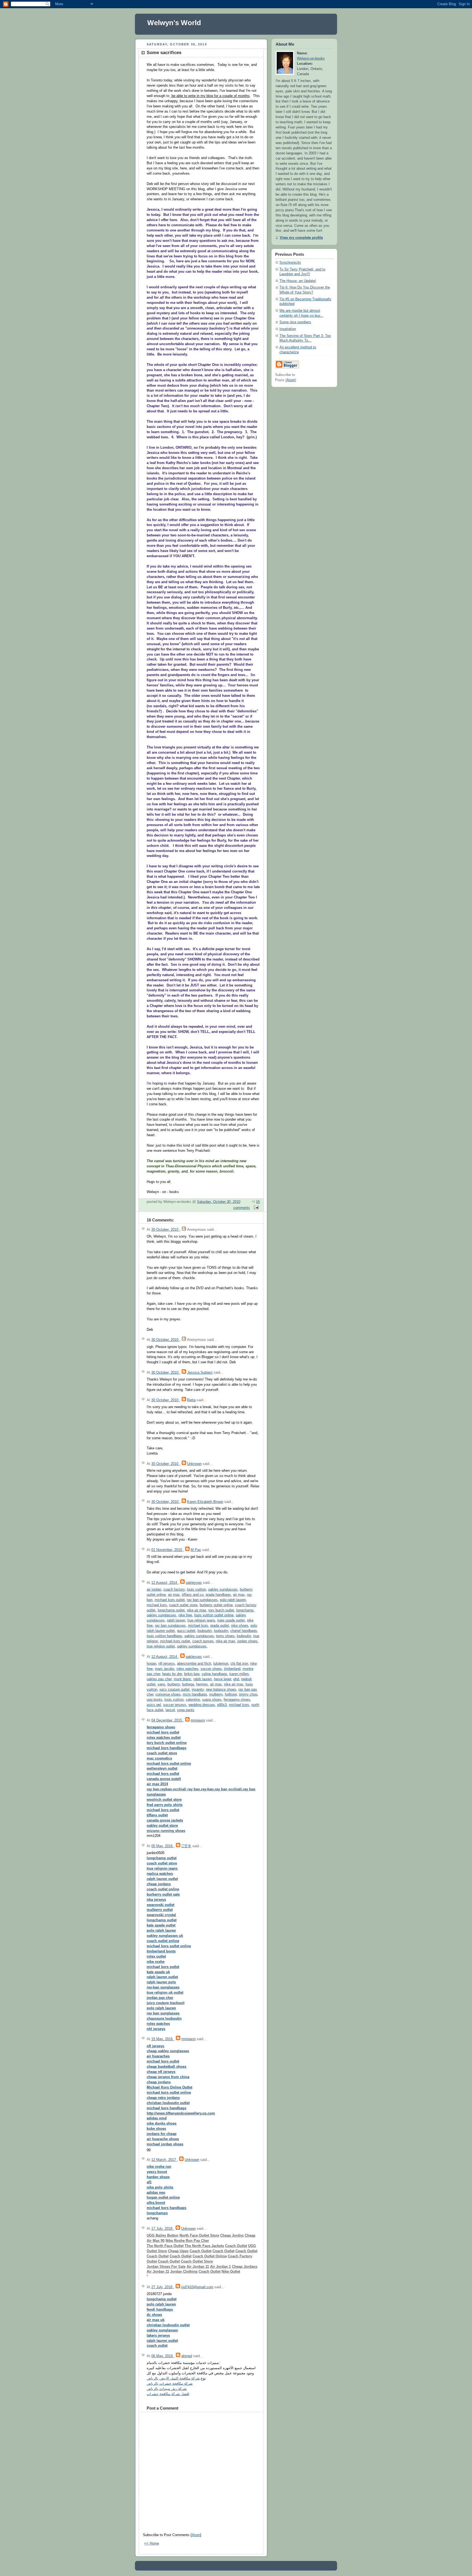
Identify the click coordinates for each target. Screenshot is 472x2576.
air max (174, 1595)
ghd (236, 1679)
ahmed (187, 2356)
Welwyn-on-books (311, 58)
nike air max (197, 1610)
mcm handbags (195, 1694)
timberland (232, 1669)
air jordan (154, 1590)
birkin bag (192, 1674)
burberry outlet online (216, 1605)
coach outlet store (183, 1605)
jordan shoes (247, 1641)
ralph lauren (176, 1620)
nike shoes (240, 1626)
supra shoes (212, 1700)
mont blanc (182, 1679)
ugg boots (154, 1700)
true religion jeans (201, 1620)
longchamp (245, 1610)
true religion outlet (161, 1646)
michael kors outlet (170, 1600)
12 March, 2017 (164, 2160)
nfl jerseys (167, 1664)
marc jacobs (165, 1669)
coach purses (203, 1641)
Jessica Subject (200, 1373)
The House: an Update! (298, 281)
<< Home (152, 2543)
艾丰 (186, 1846)
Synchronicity (290, 263)
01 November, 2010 (167, 1550)
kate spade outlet (231, 1620)
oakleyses (194, 1583)
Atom (196, 2535)
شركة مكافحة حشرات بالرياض (170, 2384)
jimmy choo (248, 1694)
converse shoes (168, 1694)
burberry (174, 1684)
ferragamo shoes (237, 1700)
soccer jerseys (175, 1705)
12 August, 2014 (165, 1583)
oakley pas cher (159, 1679)
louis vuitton (196, 1590)
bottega (188, 1684)
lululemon (221, 1664)
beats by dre (172, 1674)
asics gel (154, 1705)
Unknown (194, 1464)
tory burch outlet (221, 1610)
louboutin (205, 1631)
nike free (185, 1615)
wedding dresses (202, 1705)
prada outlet (220, 1626)
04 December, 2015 (167, 1720)
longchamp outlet (171, 1610)
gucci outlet (186, 1631)
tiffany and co (193, 1595)
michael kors (157, 1605)
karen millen (239, 1674)
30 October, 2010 (165, 1230)
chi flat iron (239, 1664)
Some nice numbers (295, 322)
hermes (202, 1684)
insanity (198, 1690)
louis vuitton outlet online (214, 1615)
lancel (170, 1710)
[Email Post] (255, 1208)
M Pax (196, 1550)
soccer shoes (211, 1669)
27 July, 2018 (162, 2287)
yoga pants (186, 1710)
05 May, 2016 (163, 1846)
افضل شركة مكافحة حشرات (168, 2394)
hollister (231, 1694)
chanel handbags (244, 1631)
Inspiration (288, 329)
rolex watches (187, 1669)
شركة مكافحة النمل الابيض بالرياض (173, 2378)
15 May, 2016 (163, 2039)
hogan (151, 1664)
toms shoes (225, 1636)
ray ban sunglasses (202, 1600)
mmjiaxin (198, 1720)
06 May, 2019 (163, 2356)
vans (161, 1684)
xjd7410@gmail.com (197, 2287)
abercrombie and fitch (194, 1664)
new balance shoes (221, 1690)
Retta (191, 1400)
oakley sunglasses (223, 1590)
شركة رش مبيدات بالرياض (167, 2389)
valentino (193, 1700)
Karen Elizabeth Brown (205, 1502)
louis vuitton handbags (164, 1636)
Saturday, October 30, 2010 (219, 1202)
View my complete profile (301, 238)
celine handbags (214, 1674)
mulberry (216, 1694)
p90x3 (222, 1705)
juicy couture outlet (175, 1690)
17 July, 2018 (162, 2229)
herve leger (222, 1679)
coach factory (174, 1590)
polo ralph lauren (233, 1600)
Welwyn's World (174, 23)
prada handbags (218, 1595)
